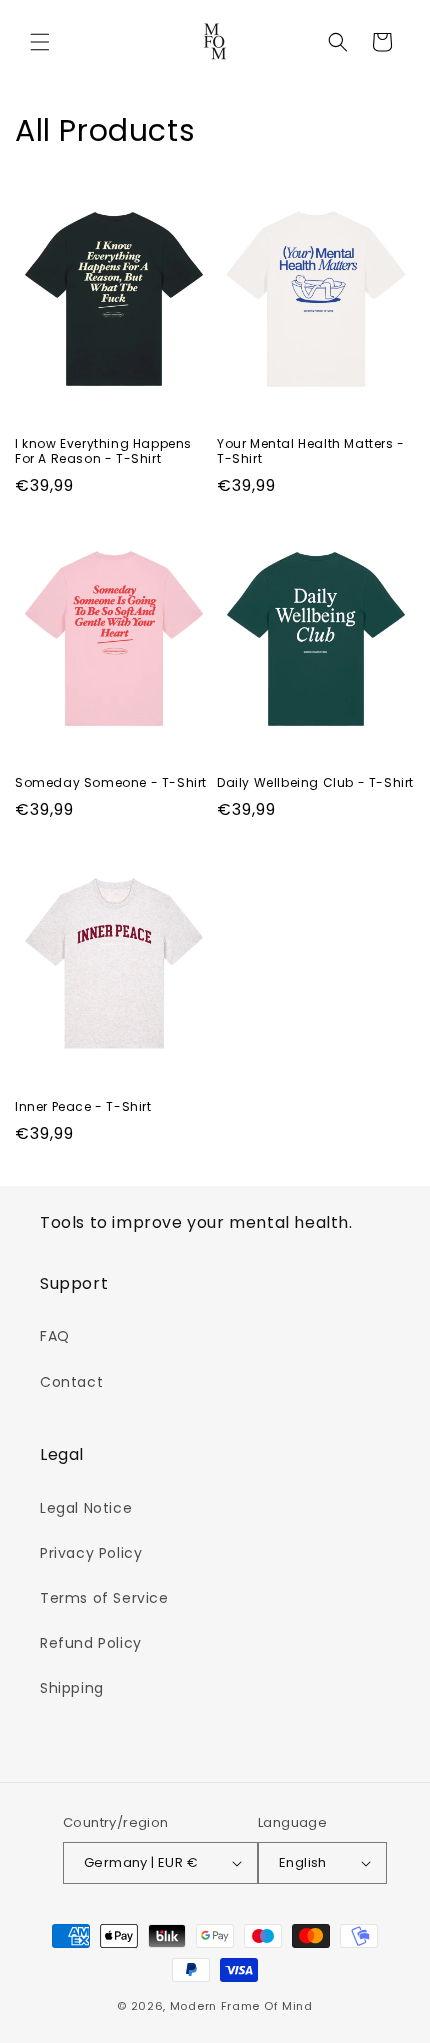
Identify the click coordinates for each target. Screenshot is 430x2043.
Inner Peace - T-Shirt (83, 1107)
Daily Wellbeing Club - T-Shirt (315, 783)
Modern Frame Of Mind (241, 2006)
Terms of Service (104, 1598)
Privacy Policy (91, 1553)
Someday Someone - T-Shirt (111, 783)
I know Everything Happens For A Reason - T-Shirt (103, 451)
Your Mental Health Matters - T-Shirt (311, 451)
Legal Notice (86, 1508)
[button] (40, 42)
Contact (71, 1382)
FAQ (55, 1336)
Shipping (72, 1688)
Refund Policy (91, 1643)
